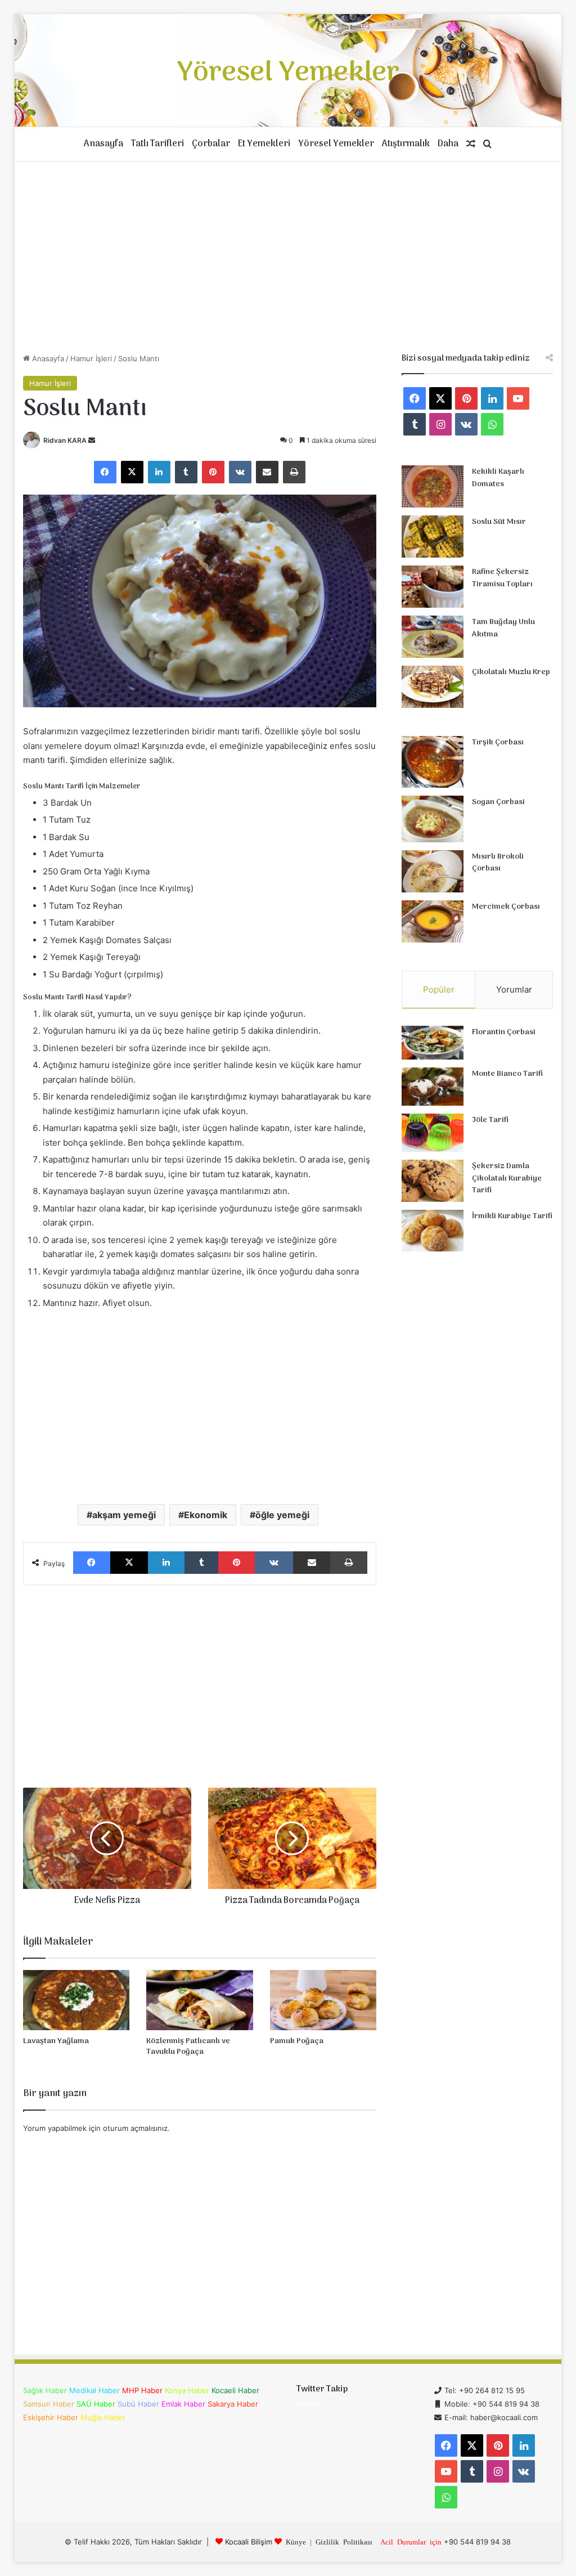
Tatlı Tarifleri (157, 144)
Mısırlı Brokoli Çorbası (498, 863)
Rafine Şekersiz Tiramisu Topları (502, 578)
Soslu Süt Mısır (499, 522)
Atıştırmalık (406, 144)
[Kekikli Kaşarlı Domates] (433, 486)
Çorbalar (211, 144)
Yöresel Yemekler (336, 144)
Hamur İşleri (91, 358)
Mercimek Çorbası (506, 907)
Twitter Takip (322, 2389)
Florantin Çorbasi (504, 1032)
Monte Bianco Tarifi (507, 1074)
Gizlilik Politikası (344, 2541)
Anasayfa (103, 144)
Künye (296, 2541)
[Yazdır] (294, 472)
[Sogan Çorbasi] (433, 819)
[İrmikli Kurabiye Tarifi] (433, 1231)
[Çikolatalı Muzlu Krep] (433, 687)
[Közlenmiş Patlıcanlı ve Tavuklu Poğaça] (200, 2000)
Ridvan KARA (65, 440)
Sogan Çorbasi (498, 802)
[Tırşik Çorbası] (433, 762)
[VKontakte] (240, 472)
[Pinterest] (213, 472)
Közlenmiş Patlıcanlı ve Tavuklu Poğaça (188, 2047)
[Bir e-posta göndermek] (92, 440)
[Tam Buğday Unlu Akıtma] (433, 637)
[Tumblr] (186, 472)
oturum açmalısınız (135, 2128)
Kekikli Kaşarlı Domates (498, 478)
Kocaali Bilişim (249, 2542)
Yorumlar (514, 989)
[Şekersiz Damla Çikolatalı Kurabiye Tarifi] (433, 1181)
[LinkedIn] (159, 472)
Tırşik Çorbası (498, 742)
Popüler (439, 989)
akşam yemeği (124, 1515)
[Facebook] (105, 472)
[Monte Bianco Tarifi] (433, 1087)
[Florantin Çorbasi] (433, 1043)
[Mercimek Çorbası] (433, 921)
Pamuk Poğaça (297, 2041)
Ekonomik (206, 1515)
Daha (448, 144)
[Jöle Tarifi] (433, 1133)
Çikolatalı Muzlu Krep (511, 672)
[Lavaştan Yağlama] (76, 2000)
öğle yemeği (282, 1515)
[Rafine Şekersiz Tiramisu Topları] (433, 587)
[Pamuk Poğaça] (323, 2000)
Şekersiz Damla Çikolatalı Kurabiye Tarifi (507, 1178)
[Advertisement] (288, 257)
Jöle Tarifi (490, 1120)
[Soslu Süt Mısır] (433, 537)
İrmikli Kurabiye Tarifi (512, 1216)
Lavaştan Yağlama (56, 2041)
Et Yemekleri (264, 144)
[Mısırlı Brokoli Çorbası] (433, 871)
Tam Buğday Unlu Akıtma (503, 628)
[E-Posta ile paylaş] (267, 472)
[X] (132, 472)
